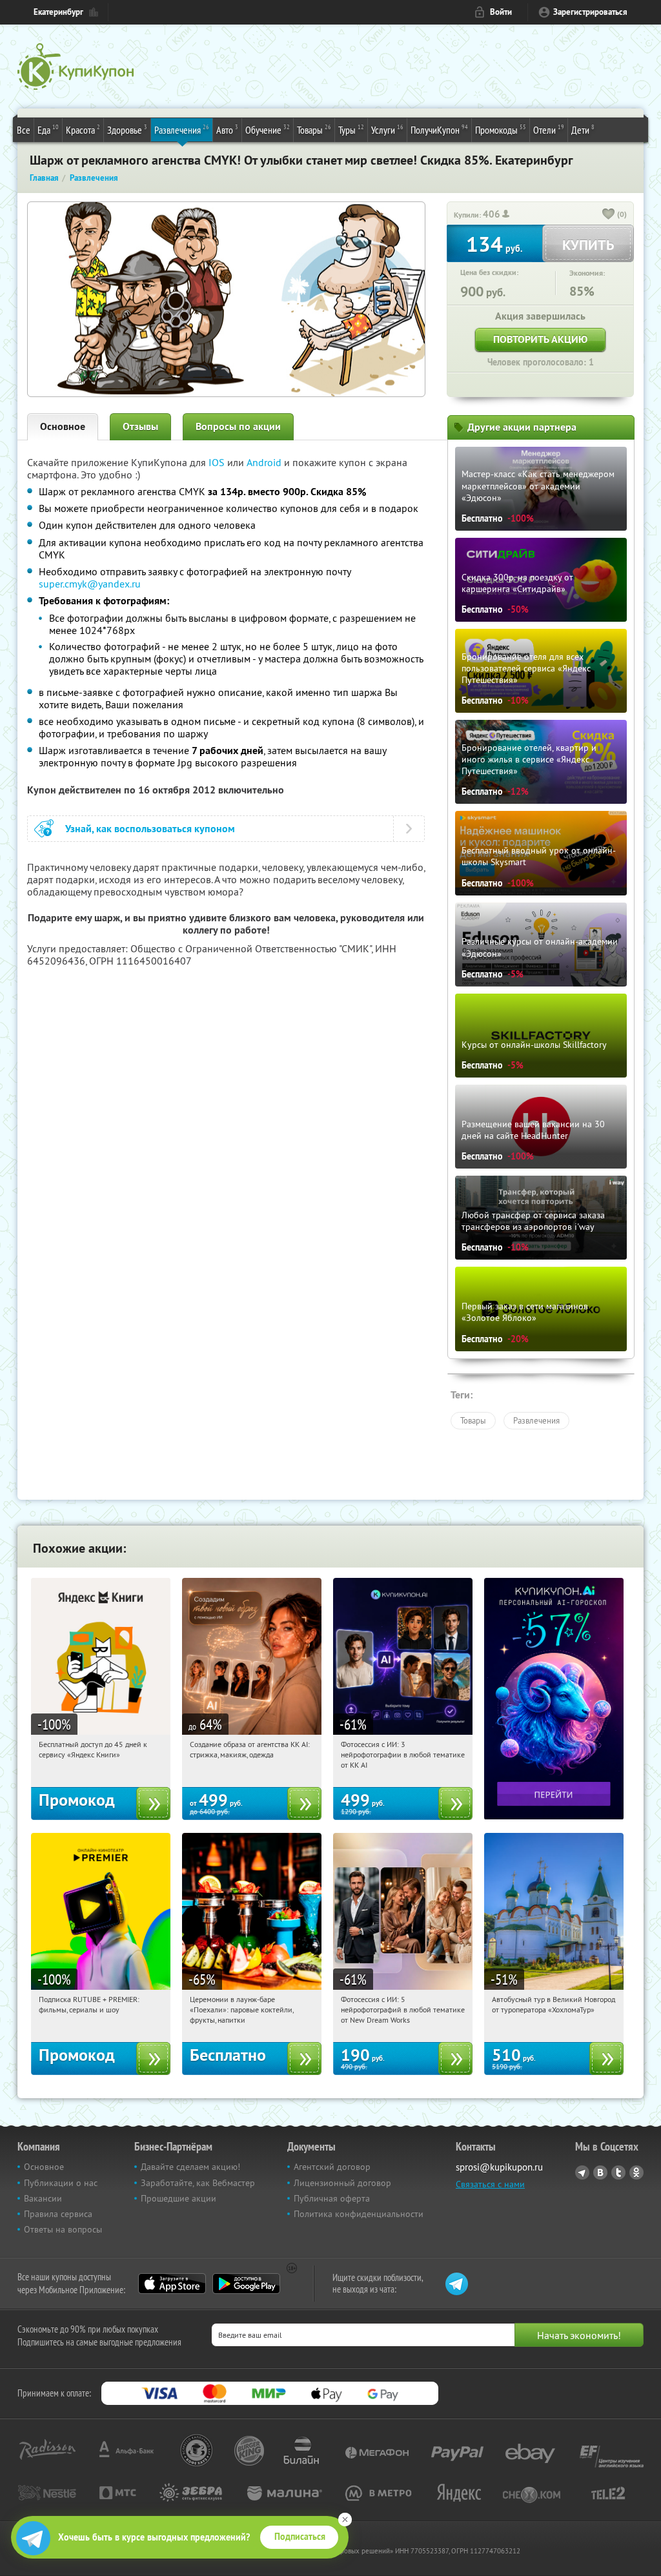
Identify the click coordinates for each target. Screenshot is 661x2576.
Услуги (387, 129)
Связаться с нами (490, 2184)
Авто (227, 129)
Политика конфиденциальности (359, 2214)
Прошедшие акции (178, 2198)
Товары (314, 129)
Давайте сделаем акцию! (190, 2167)
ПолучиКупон (439, 129)
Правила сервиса (58, 2214)
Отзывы (140, 426)
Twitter (618, 2172)
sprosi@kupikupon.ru (499, 2167)
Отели (549, 129)
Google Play (246, 2284)
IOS (218, 462)
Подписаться (300, 2537)
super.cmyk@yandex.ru (90, 584)
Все (24, 130)
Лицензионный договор (342, 2183)
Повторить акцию (540, 339)
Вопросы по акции (238, 426)
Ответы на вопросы (63, 2229)
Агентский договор (332, 2167)
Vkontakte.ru (600, 2172)
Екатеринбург (58, 12)
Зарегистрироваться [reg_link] (590, 12)
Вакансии (43, 2198)
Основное (63, 426)
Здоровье (127, 129)
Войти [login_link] (501, 12)
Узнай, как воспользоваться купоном (150, 829)
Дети (583, 129)
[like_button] (609, 215)
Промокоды (501, 129)
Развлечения (182, 129)
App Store (172, 2284)
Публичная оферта (332, 2198)
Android (265, 462)
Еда (48, 129)
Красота (83, 129)
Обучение (268, 129)
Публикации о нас (61, 2183)
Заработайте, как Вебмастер (198, 2183)
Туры (351, 129)
